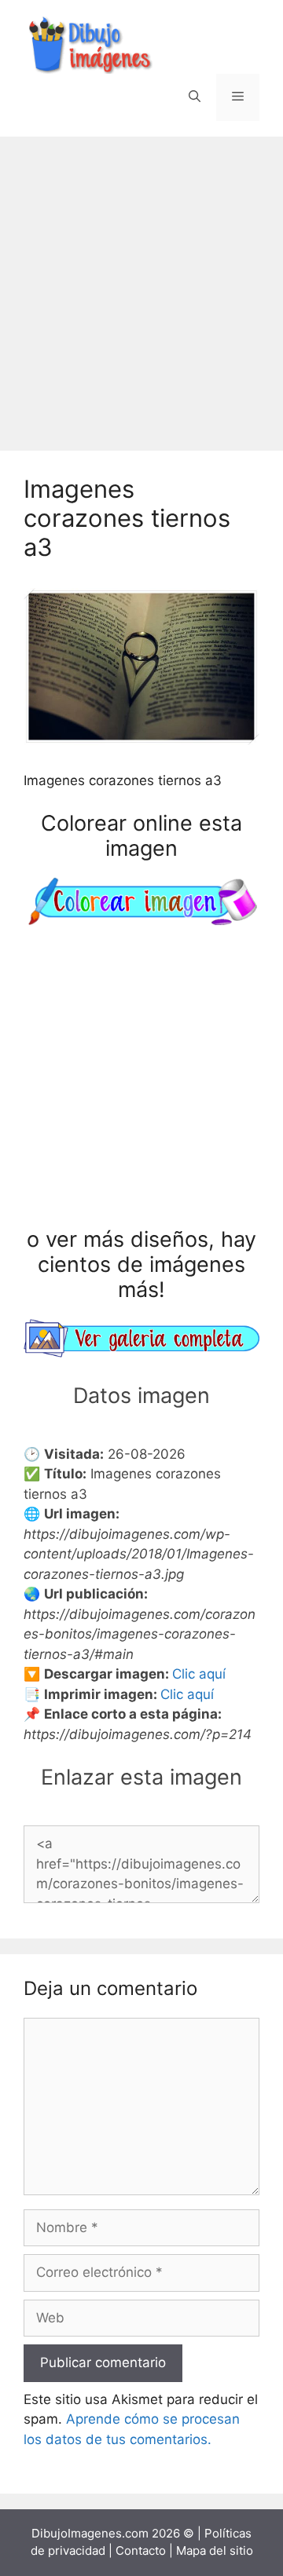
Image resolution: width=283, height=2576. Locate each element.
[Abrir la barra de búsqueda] (195, 97)
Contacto (141, 2550)
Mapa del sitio (215, 2550)
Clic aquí (199, 1674)
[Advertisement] (141, 286)
